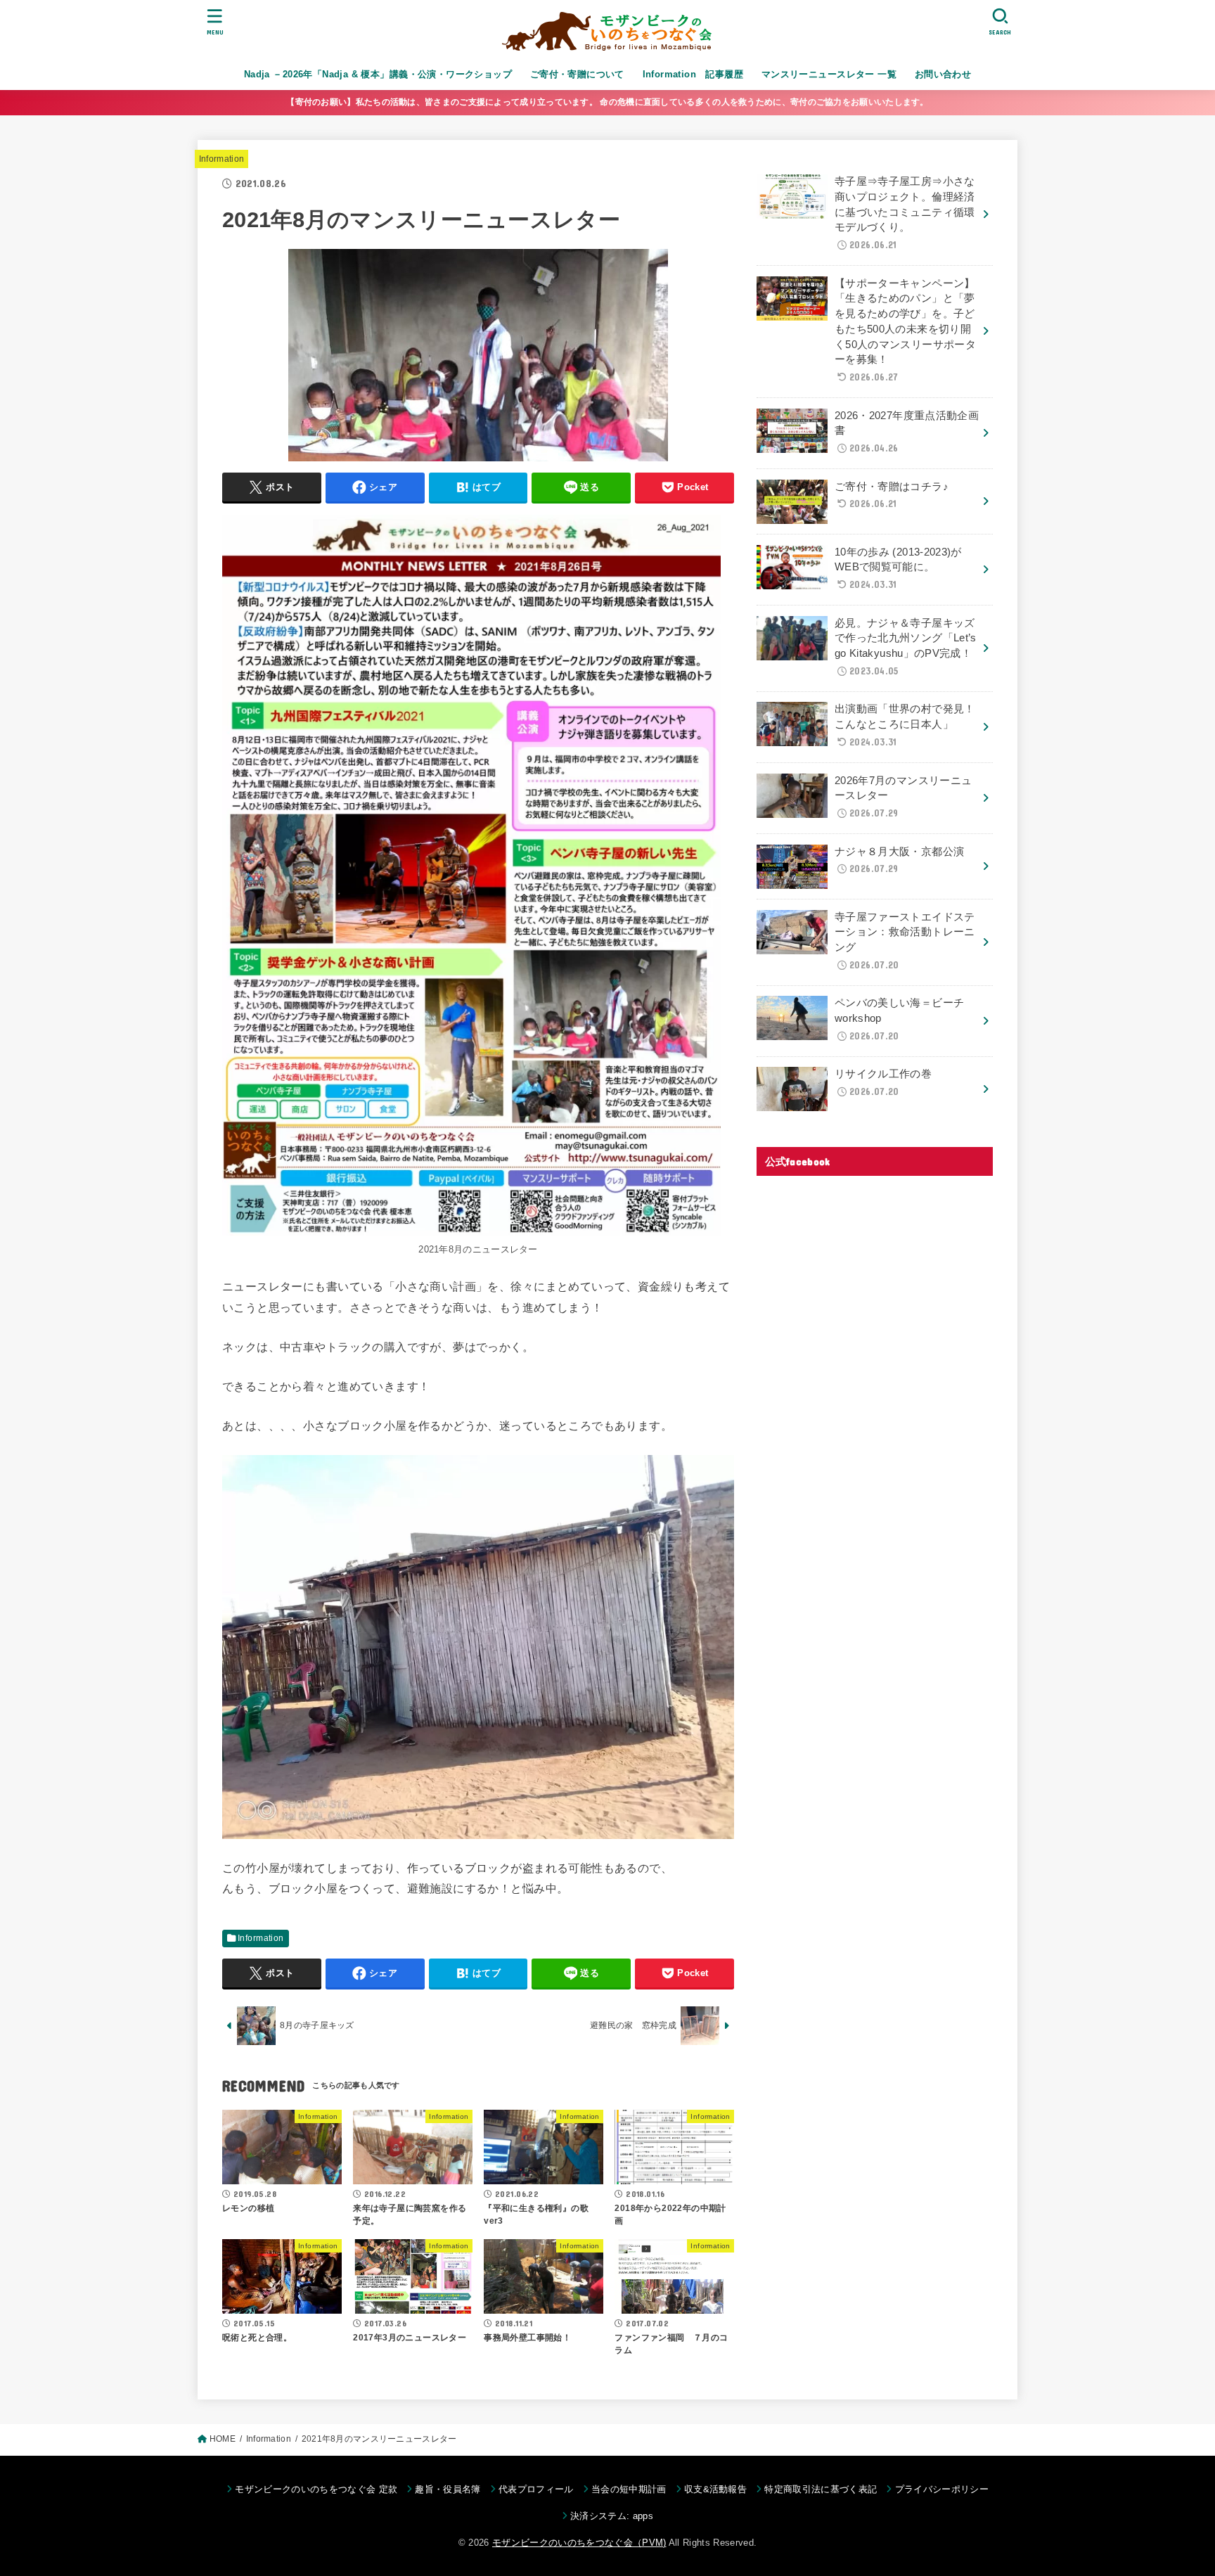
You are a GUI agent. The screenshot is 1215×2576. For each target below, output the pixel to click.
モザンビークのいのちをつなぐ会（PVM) (579, 2543)
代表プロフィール (536, 2489)
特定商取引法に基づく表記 (821, 2489)
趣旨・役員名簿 (448, 2489)
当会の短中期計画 (629, 2489)
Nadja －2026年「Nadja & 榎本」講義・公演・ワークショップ (378, 74)
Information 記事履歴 (693, 74)
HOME (223, 2439)
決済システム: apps (612, 2516)
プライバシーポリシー (942, 2489)
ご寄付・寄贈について (577, 74)
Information (222, 159)
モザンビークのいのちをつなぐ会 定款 (316, 2489)
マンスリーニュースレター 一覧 (829, 74)
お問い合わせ (943, 74)
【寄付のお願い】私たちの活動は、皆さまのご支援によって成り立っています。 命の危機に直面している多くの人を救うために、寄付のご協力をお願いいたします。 (607, 102)
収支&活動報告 (715, 2489)
